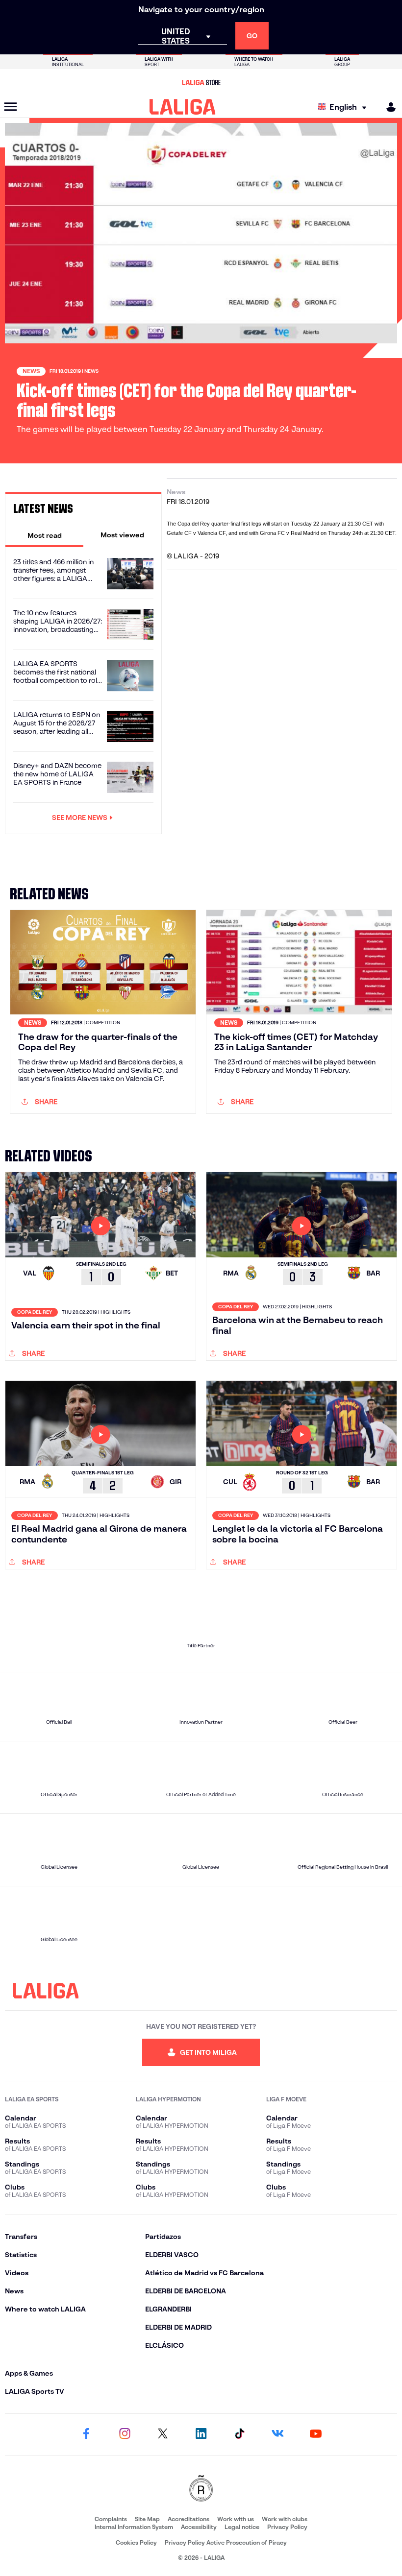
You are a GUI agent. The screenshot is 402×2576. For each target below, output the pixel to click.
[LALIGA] (183, 107)
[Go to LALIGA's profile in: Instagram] (125, 2434)
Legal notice (242, 2527)
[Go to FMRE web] (201, 2489)
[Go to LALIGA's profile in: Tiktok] (239, 2434)
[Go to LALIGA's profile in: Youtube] (316, 2434)
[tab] (44, 535)
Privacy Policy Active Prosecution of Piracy (226, 2542)
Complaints (111, 2519)
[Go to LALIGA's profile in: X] (163, 2434)
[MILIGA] (388, 107)
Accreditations (188, 2519)
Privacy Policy (287, 2527)
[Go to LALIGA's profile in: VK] (277, 2434)
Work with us (236, 2519)
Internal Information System (134, 2527)
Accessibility (199, 2527)
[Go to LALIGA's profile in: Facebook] (86, 2434)
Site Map (147, 2519)
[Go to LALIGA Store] (201, 82)
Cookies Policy (136, 2542)
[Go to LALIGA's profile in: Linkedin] (201, 2434)
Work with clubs (285, 2519)
